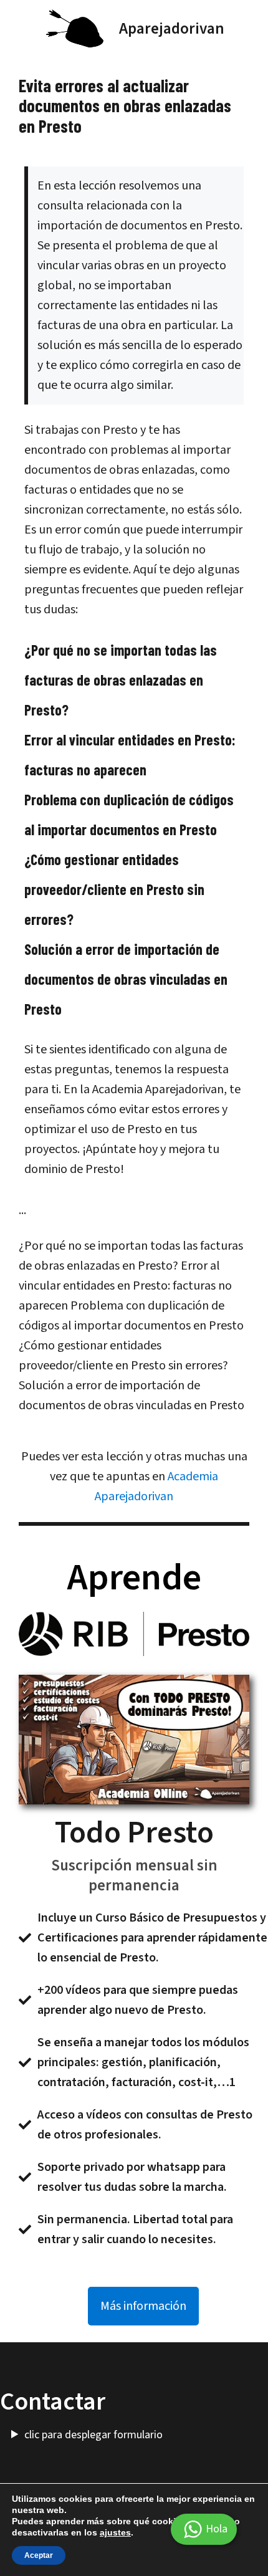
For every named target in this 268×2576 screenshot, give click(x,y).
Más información (143, 2306)
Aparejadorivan (172, 29)
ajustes (115, 2532)
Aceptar (39, 2555)
